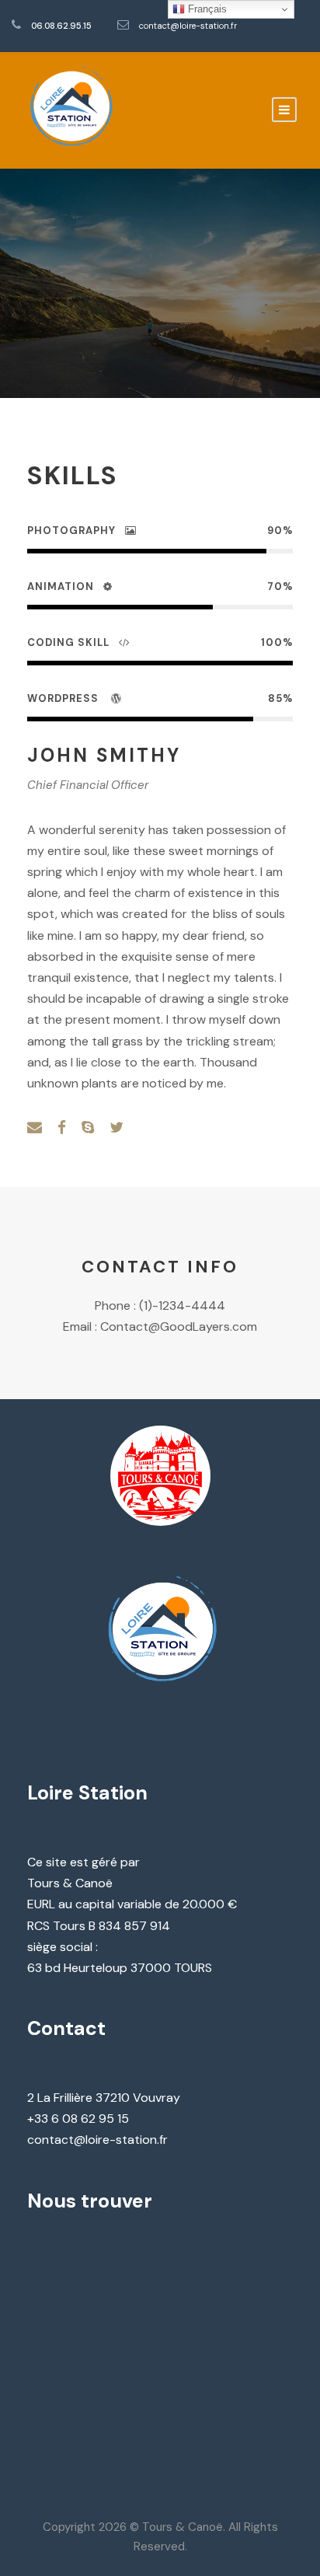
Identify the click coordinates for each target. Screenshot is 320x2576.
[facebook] (62, 1128)
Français (206, 9)
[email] (35, 1128)
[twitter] (117, 1128)
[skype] (88, 1128)
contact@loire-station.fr (188, 26)
